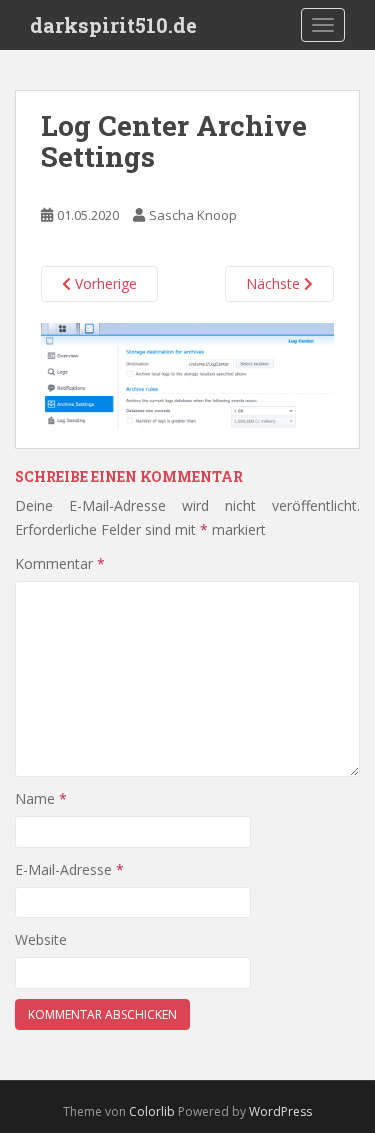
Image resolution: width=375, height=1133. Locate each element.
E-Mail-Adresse (69, 869)
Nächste (275, 283)
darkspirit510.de (113, 25)
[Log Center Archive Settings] (187, 373)
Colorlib (152, 1111)
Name (41, 798)
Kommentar (60, 563)
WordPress (280, 1111)
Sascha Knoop (193, 215)
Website (41, 939)
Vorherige (104, 283)
